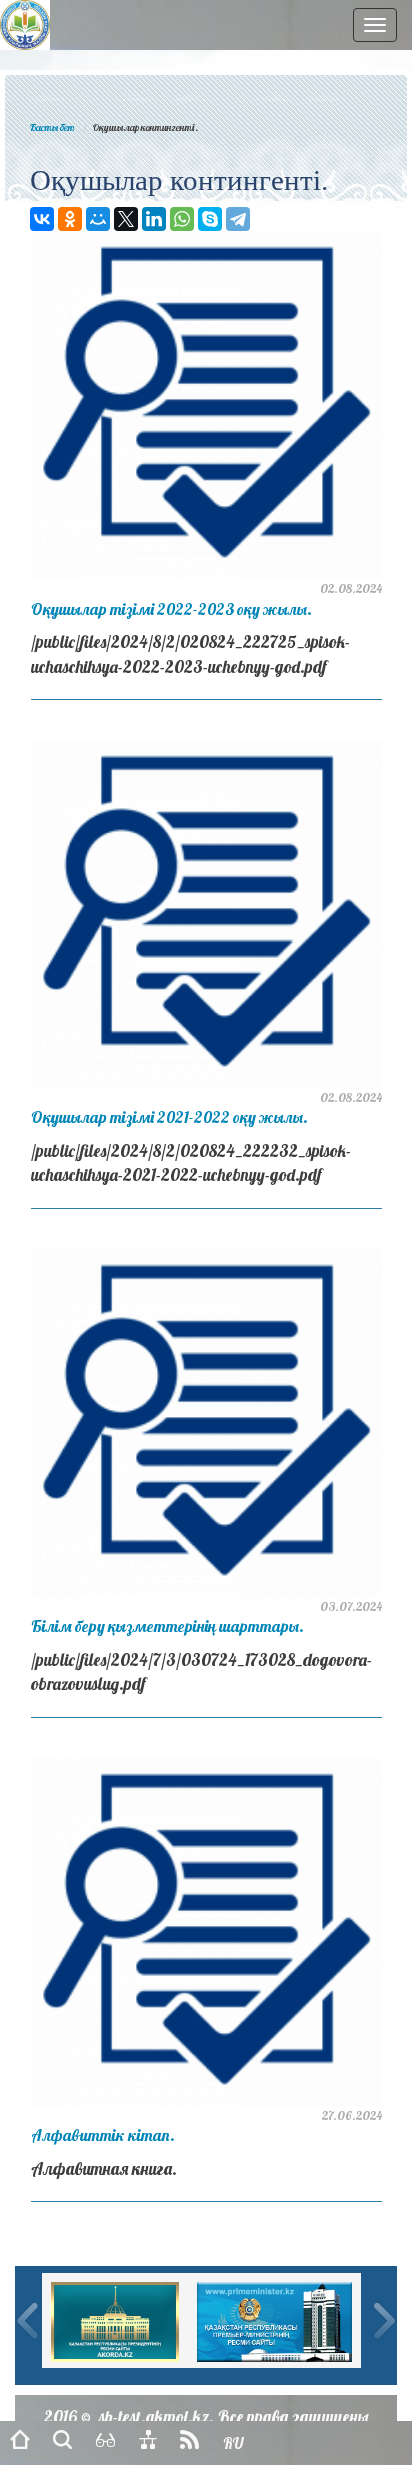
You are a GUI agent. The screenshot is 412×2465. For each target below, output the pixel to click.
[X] (126, 219)
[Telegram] (238, 219)
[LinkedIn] (154, 219)
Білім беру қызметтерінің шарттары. (167, 1626)
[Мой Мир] (98, 219)
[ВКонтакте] (42, 219)
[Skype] (210, 219)
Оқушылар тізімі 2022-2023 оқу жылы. (171, 609)
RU (233, 2443)
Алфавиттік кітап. (103, 2135)
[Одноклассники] (70, 219)
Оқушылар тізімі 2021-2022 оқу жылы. (169, 1117)
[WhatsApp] (182, 219)
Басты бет (52, 127)
